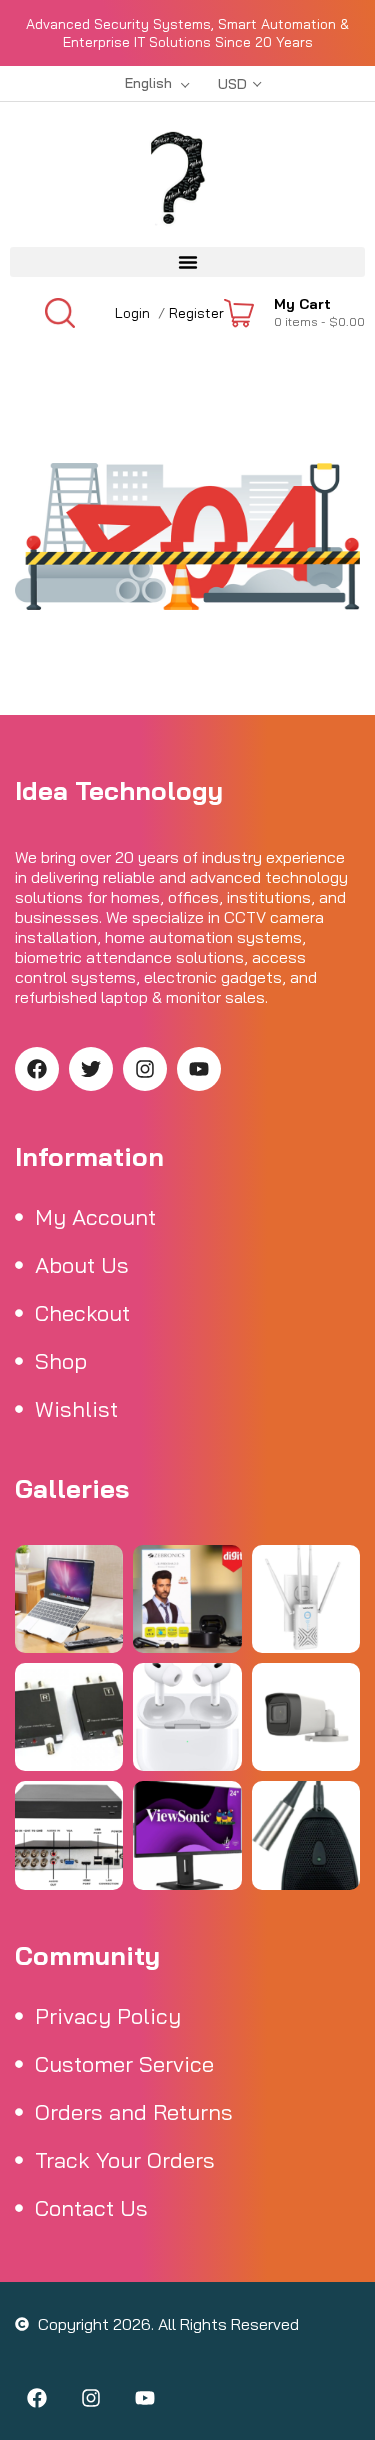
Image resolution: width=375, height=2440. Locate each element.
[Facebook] (37, 1069)
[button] (187, 262)
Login (132, 313)
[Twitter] (91, 1069)
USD (232, 84)
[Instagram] (145, 1069)
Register (196, 313)
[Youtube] (199, 1069)
